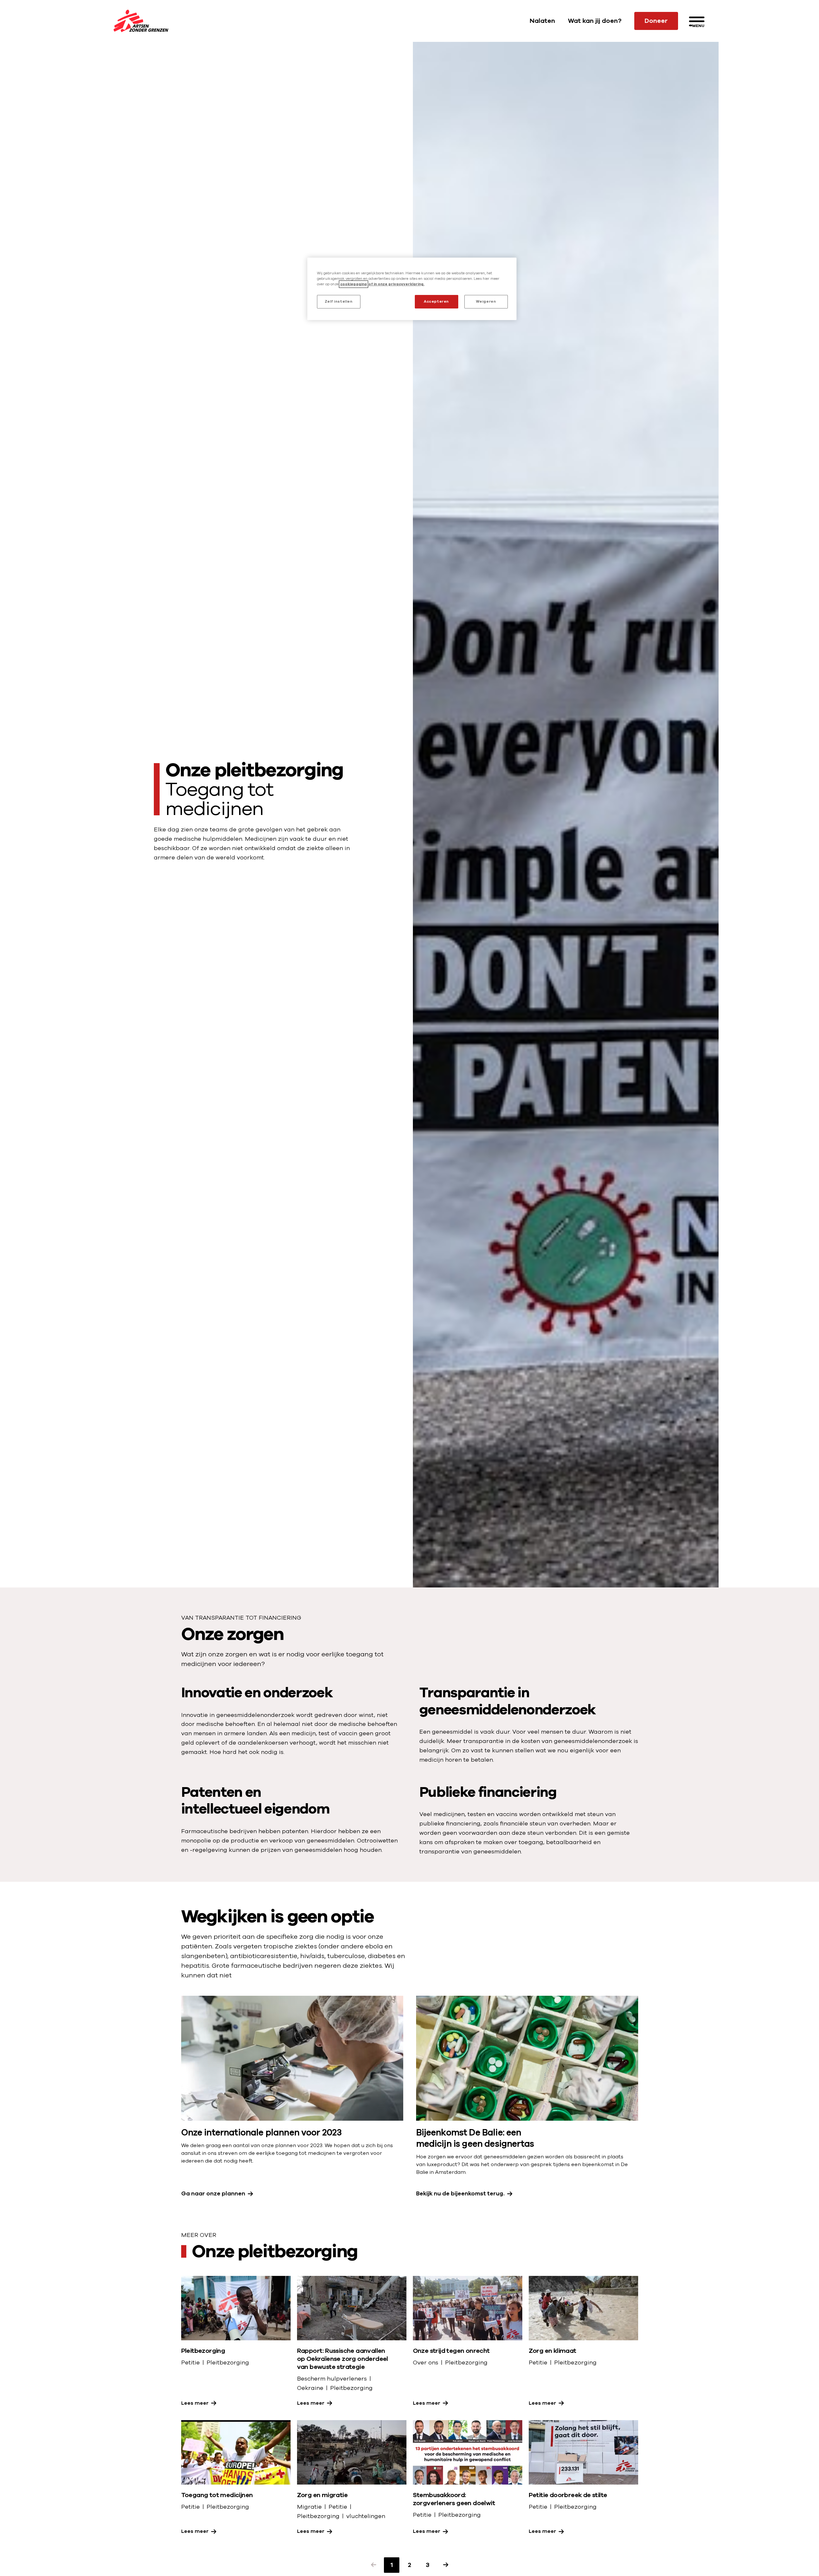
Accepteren (436, 302)
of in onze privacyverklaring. (396, 284)
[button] (374, 2565)
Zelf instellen (339, 302)
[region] (412, 289)
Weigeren (486, 302)
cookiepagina (354, 284)
